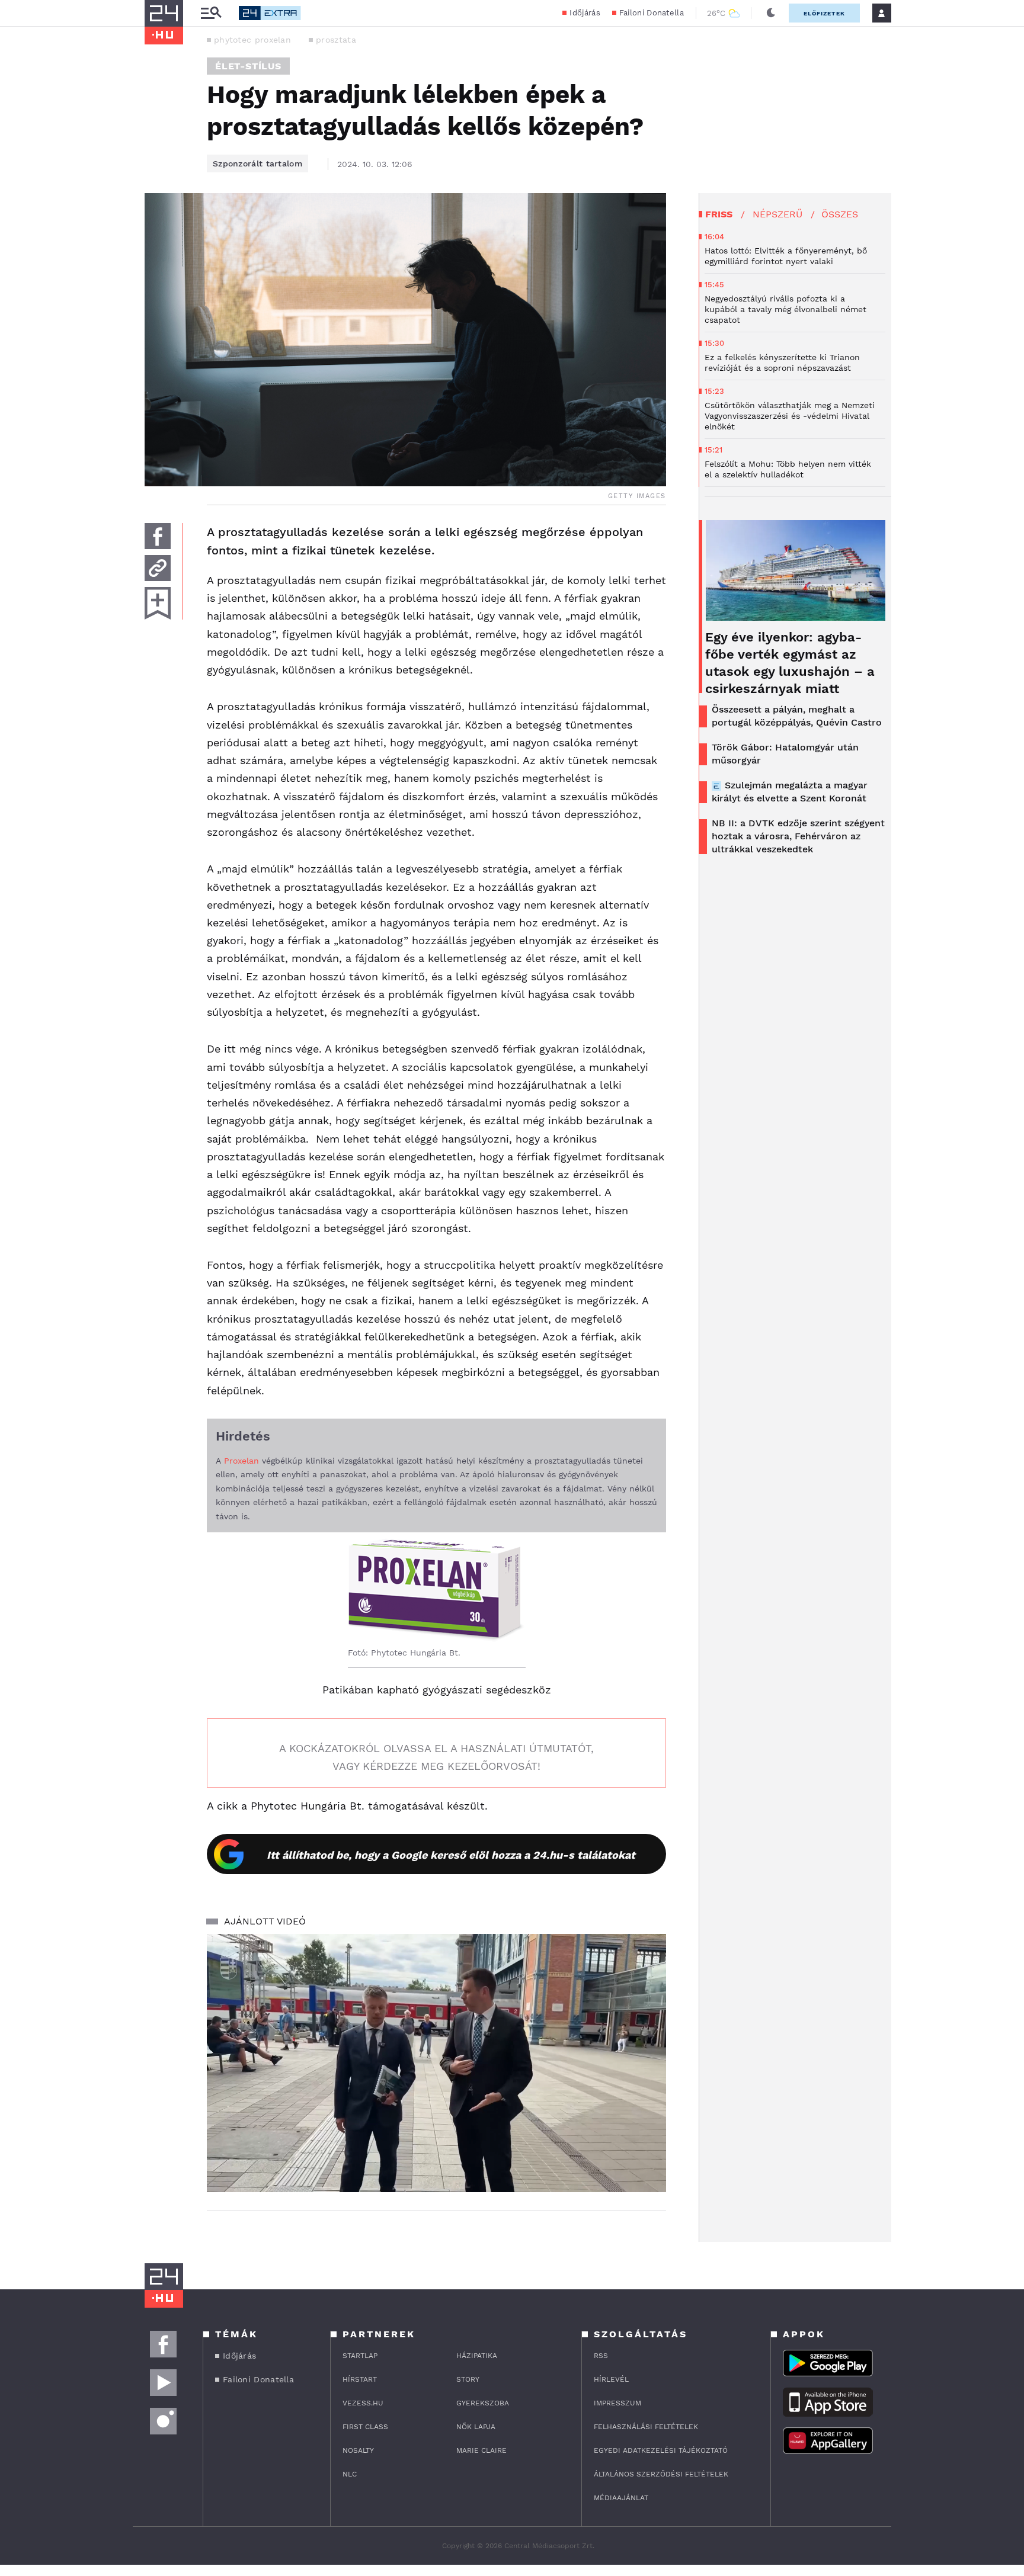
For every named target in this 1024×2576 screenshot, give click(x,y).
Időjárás (585, 13)
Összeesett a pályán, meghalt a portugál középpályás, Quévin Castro (797, 716)
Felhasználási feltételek (646, 2427)
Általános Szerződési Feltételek (661, 2474)
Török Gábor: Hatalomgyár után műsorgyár (785, 754)
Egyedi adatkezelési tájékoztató (661, 2450)
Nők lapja (476, 2427)
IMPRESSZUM (617, 2403)
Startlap (360, 2356)
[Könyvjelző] (158, 603)
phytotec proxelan (252, 40)
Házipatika (477, 2356)
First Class (365, 2427)
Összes (840, 214)
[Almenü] (211, 13)
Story (468, 2379)
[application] (436, 2063)
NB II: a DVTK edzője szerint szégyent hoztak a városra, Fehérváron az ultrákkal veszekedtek (798, 836)
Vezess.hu (363, 2403)
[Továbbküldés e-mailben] (158, 568)
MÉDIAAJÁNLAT (621, 2498)
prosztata (336, 40)
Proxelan (243, 1461)
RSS (601, 2356)
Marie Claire (481, 2450)
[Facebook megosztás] (158, 536)
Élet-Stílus (248, 66)
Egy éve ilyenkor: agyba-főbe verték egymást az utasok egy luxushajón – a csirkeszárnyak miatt (790, 663)
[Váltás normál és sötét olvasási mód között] (771, 13)
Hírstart (360, 2379)
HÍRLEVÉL (611, 2379)
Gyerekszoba (483, 2403)
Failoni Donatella (652, 13)
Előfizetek (824, 13)
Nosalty (358, 2450)
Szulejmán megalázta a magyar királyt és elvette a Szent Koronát (790, 792)
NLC (350, 2474)
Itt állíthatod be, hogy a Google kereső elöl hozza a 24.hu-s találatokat (451, 1855)
